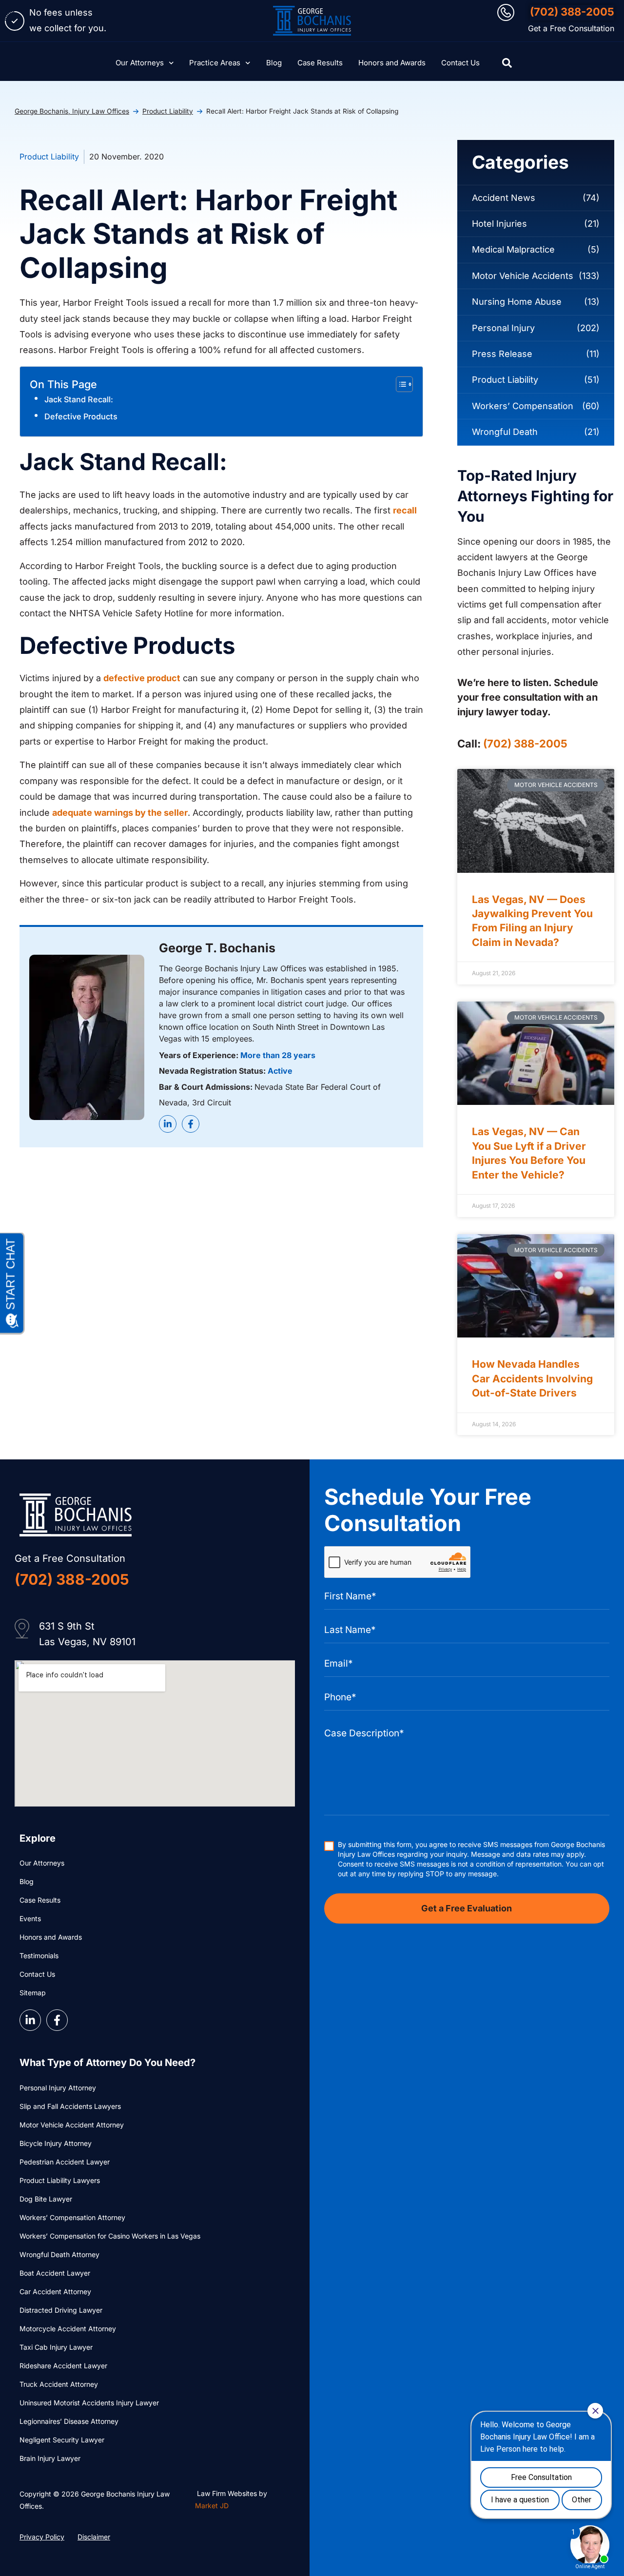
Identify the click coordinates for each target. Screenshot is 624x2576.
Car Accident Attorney (55, 2291)
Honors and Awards (392, 63)
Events (30, 1918)
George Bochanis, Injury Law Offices (72, 111)
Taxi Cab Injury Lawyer (56, 2347)
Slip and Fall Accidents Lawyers (70, 2106)
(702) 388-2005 (572, 12)
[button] (507, 63)
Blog (274, 63)
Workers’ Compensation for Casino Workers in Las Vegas (110, 2236)
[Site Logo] (312, 21)
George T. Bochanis (217, 948)
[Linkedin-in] (168, 1124)
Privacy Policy (42, 2537)
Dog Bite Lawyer (46, 2199)
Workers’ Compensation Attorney (72, 2217)
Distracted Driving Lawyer (61, 2310)
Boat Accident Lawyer (55, 2273)
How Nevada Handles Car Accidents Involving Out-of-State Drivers (532, 1378)
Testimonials (39, 1956)
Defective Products (81, 416)
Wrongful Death (505, 432)
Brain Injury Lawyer (50, 2458)
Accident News (504, 198)
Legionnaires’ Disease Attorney (69, 2421)
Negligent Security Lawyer (62, 2440)
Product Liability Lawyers (60, 2180)
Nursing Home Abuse (517, 302)
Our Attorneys (140, 63)
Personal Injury (503, 328)
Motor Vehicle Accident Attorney (72, 2125)
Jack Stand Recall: (79, 399)
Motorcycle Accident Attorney (68, 2329)
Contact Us (460, 63)
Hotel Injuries (499, 224)
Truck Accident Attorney (59, 2384)
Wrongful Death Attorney (59, 2254)
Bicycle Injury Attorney (56, 2143)
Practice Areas (215, 63)
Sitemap (33, 1993)
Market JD (212, 2506)
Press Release (502, 354)
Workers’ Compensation (523, 406)
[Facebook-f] (191, 1124)
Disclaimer (94, 2537)
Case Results (320, 63)
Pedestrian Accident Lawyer (65, 2162)
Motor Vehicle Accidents (523, 276)
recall (405, 510)
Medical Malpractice (513, 249)
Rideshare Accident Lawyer (63, 2366)
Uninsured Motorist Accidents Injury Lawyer (89, 2403)
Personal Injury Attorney (58, 2088)
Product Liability (168, 111)
